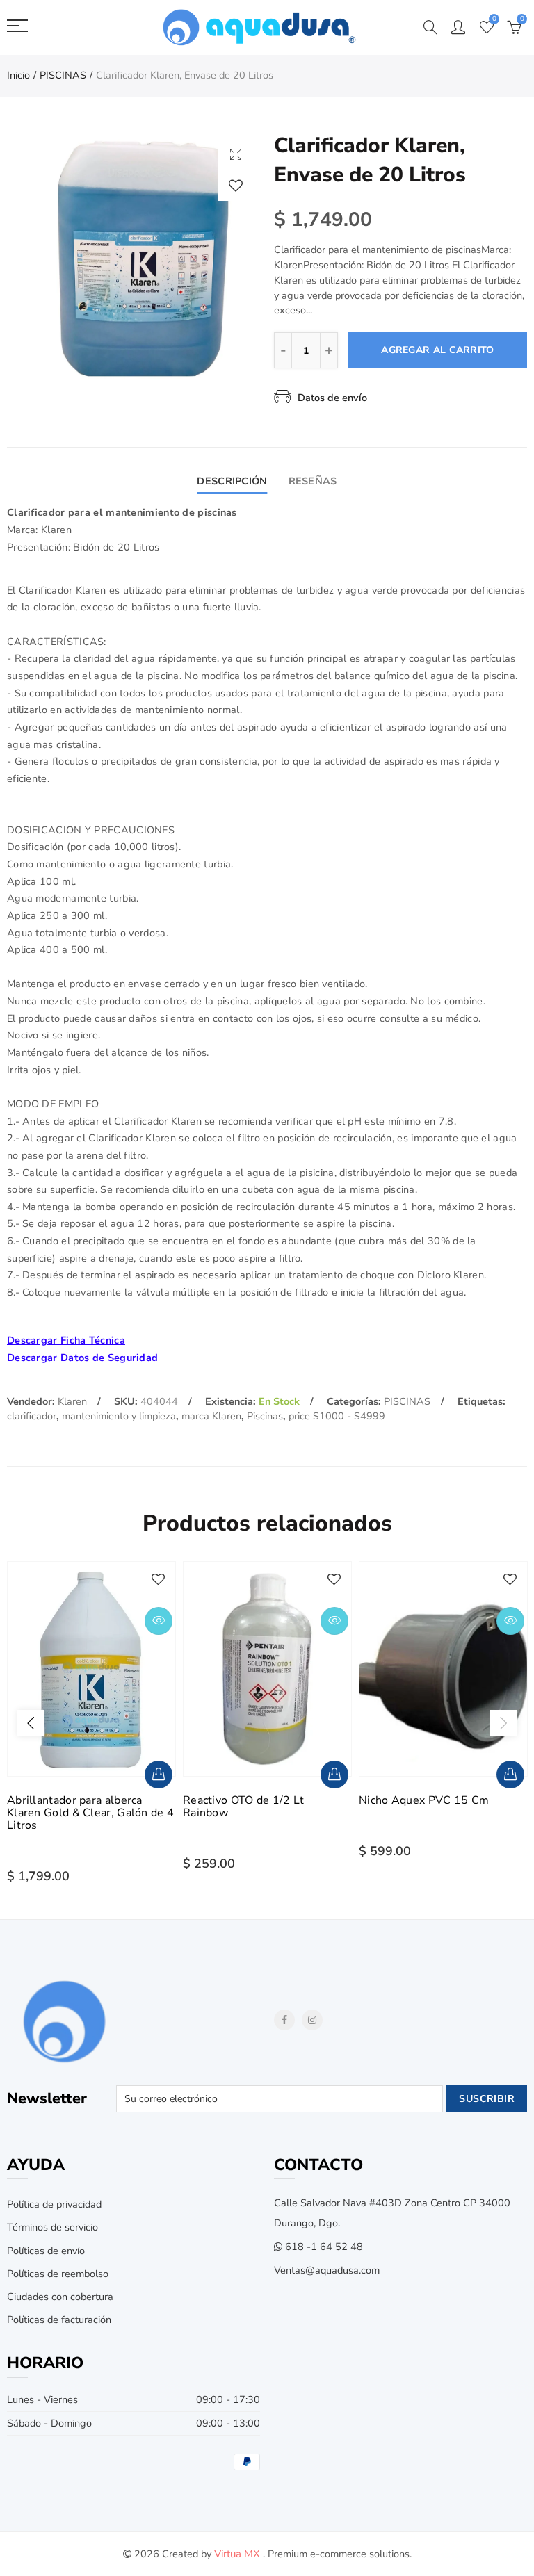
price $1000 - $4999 (337, 1416)
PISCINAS (63, 75)
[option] (133, 258)
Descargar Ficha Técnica (66, 1340)
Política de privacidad (54, 2204)
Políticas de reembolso (58, 2274)
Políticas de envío (46, 2251)
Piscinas (265, 1416)
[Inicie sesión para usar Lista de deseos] (236, 185)
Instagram (312, 2020)
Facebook (284, 2020)
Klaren (72, 1401)
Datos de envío (332, 398)
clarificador (32, 1416)
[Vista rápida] (159, 1621)
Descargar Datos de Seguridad (82, 1358)
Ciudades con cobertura (60, 2297)
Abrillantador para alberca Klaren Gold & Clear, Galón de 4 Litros (90, 1813)
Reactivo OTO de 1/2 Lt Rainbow (244, 1807)
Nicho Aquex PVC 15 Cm (424, 1800)
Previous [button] (31, 1723)
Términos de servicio (52, 2227)
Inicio (18, 75)
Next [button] (503, 1723)
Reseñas (313, 481)
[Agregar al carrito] (159, 1775)
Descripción (232, 481)
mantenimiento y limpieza (119, 1416)
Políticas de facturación (59, 2320)
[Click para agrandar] (236, 154)
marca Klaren (211, 1416)
